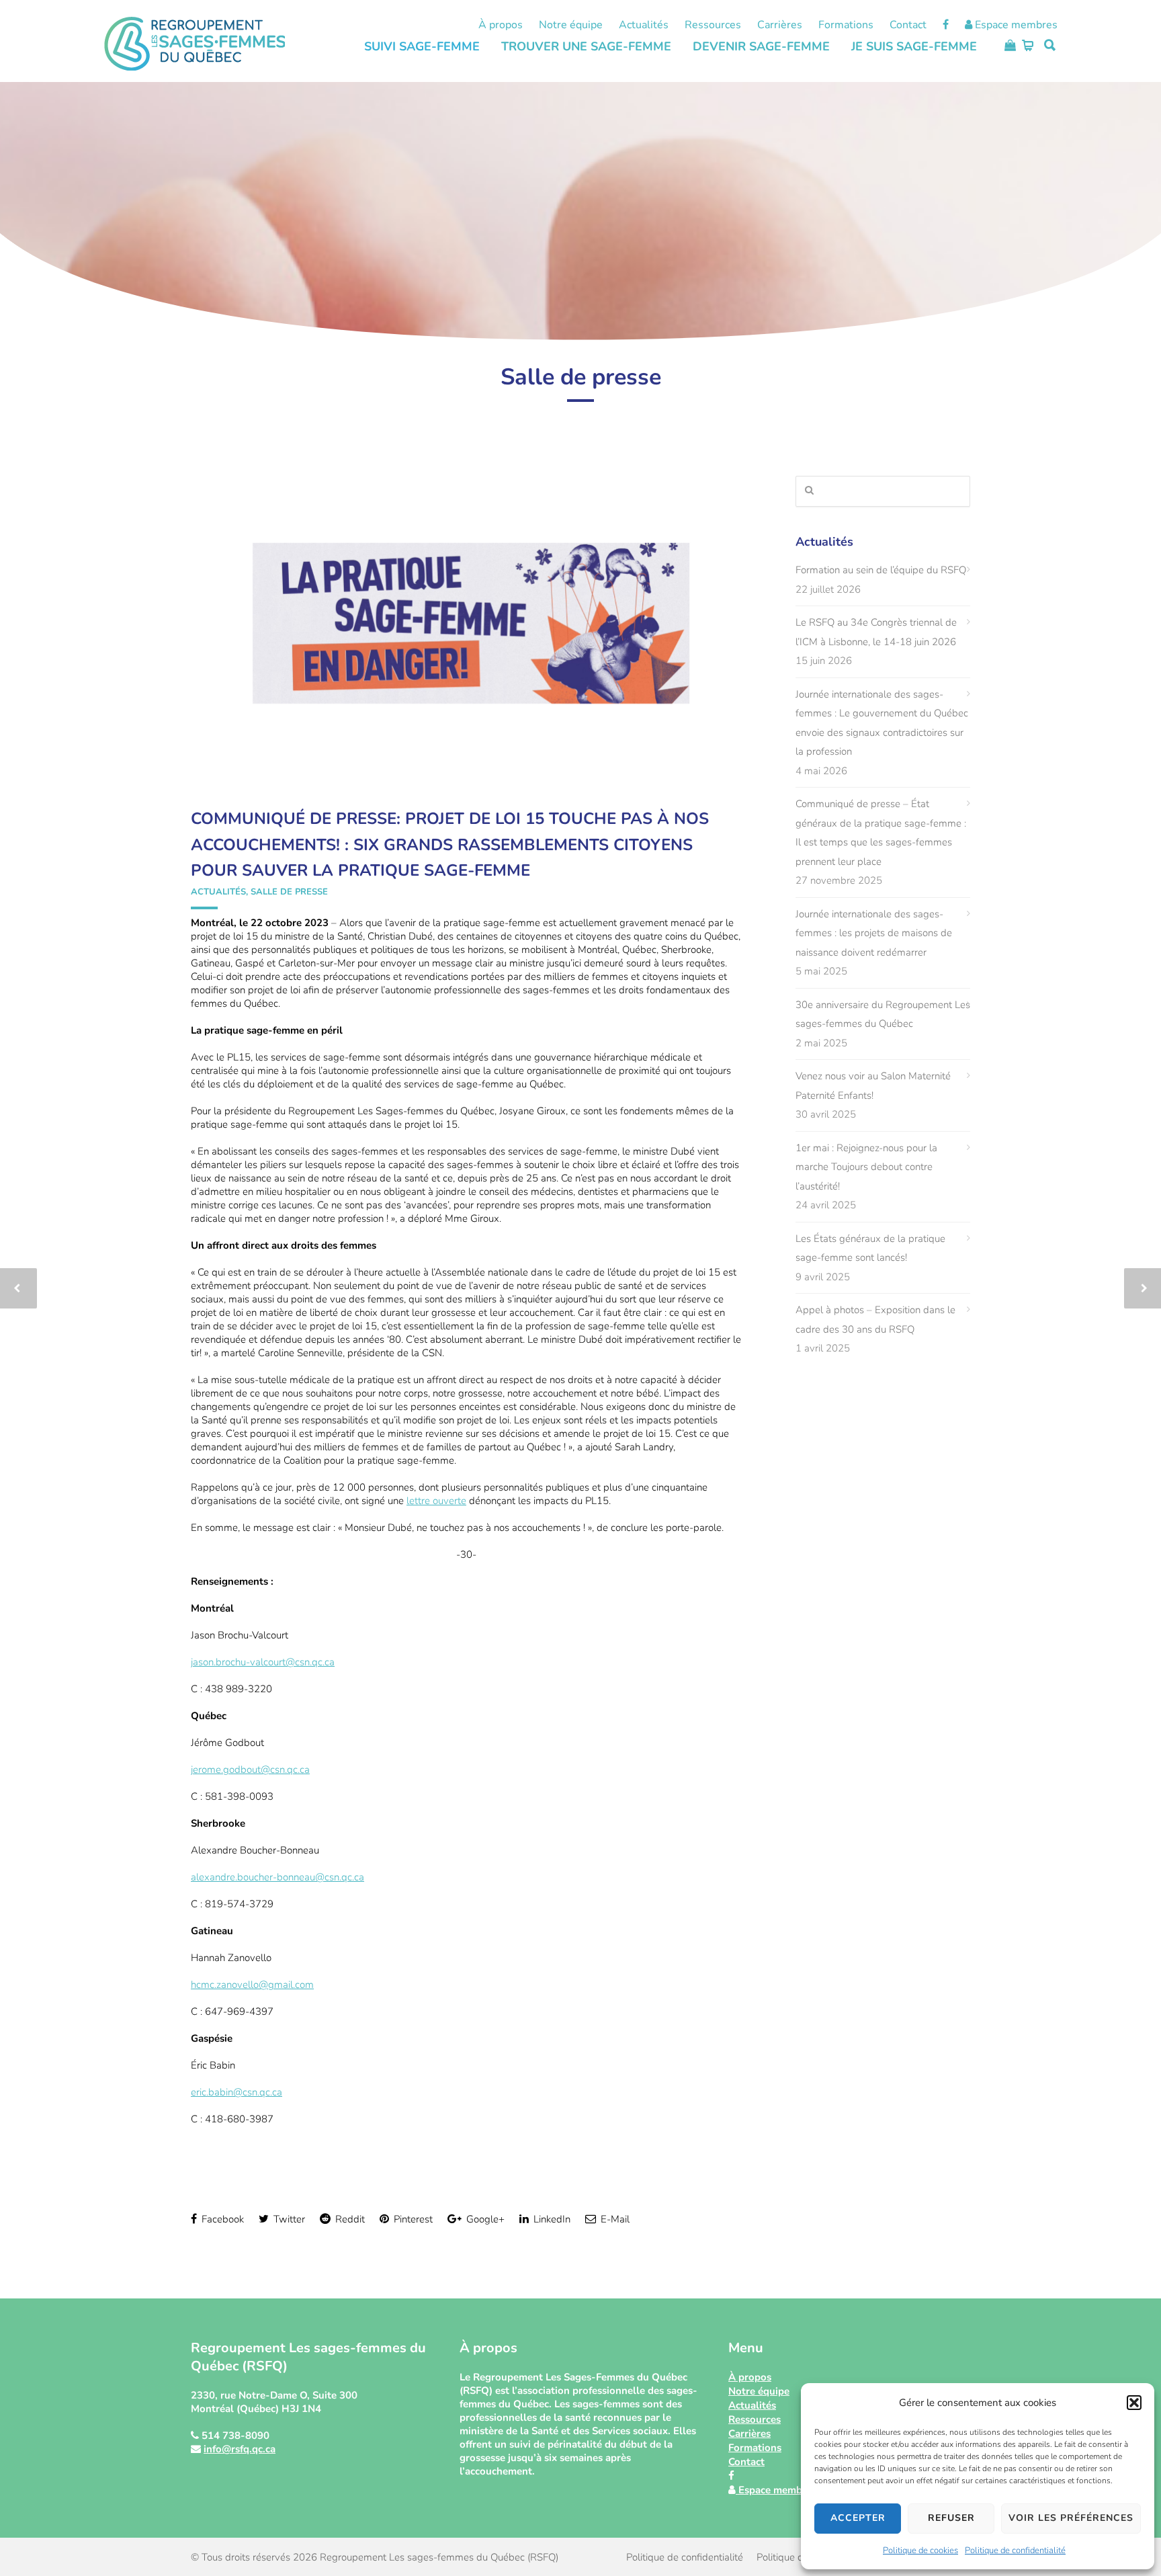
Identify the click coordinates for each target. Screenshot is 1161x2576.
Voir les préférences (1071, 2518)
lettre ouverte (436, 1501)
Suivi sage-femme (422, 46)
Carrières (780, 25)
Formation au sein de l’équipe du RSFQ (881, 570)
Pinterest (412, 2219)
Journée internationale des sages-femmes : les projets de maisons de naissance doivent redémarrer (874, 933)
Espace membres (1015, 25)
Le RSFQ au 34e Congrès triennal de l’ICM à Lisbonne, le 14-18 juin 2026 (876, 632)
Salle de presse (289, 892)
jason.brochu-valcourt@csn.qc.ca (263, 1662)
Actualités (644, 25)
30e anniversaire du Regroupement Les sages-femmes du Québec (883, 1014)
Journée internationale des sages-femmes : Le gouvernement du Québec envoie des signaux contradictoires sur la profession (882, 723)
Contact (908, 25)
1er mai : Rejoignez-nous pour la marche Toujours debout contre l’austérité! (866, 1167)
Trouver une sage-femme (586, 46)
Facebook (221, 2219)
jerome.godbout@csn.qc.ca (250, 1770)
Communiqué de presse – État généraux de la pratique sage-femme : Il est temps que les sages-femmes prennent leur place (881, 833)
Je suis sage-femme (914, 46)
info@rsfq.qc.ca (240, 2449)
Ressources (713, 25)
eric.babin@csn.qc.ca (236, 2092)
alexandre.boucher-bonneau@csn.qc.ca (277, 1877)
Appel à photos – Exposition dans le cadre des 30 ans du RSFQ (875, 1320)
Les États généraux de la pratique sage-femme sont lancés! (870, 1248)
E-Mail (614, 2219)
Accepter (858, 2518)
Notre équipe (571, 25)
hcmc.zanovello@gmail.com (252, 1985)
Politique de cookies (920, 2550)
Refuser (951, 2518)
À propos (501, 25)
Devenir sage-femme (761, 46)
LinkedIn (551, 2219)
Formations (846, 25)
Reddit (349, 2219)
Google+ (484, 2219)
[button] (1134, 2403)
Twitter (288, 2219)
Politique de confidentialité (1015, 2550)
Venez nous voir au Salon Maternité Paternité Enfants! (873, 1086)
